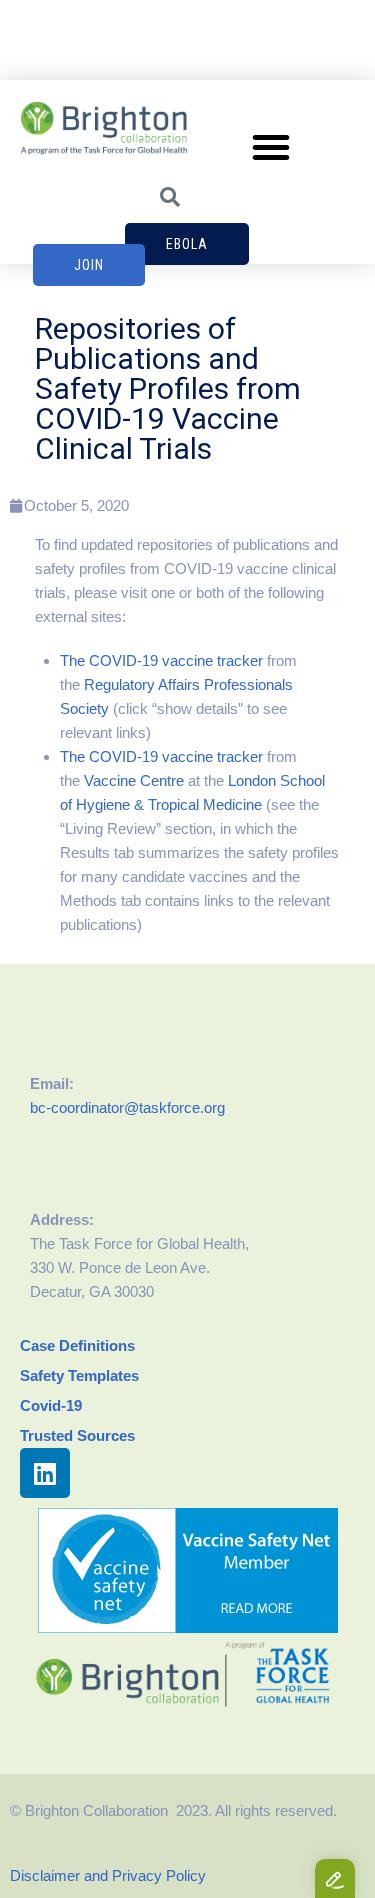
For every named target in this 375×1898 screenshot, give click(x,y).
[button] (271, 147)
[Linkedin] (45, 1473)
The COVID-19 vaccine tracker (161, 660)
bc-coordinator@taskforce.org (127, 1107)
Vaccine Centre (134, 780)
